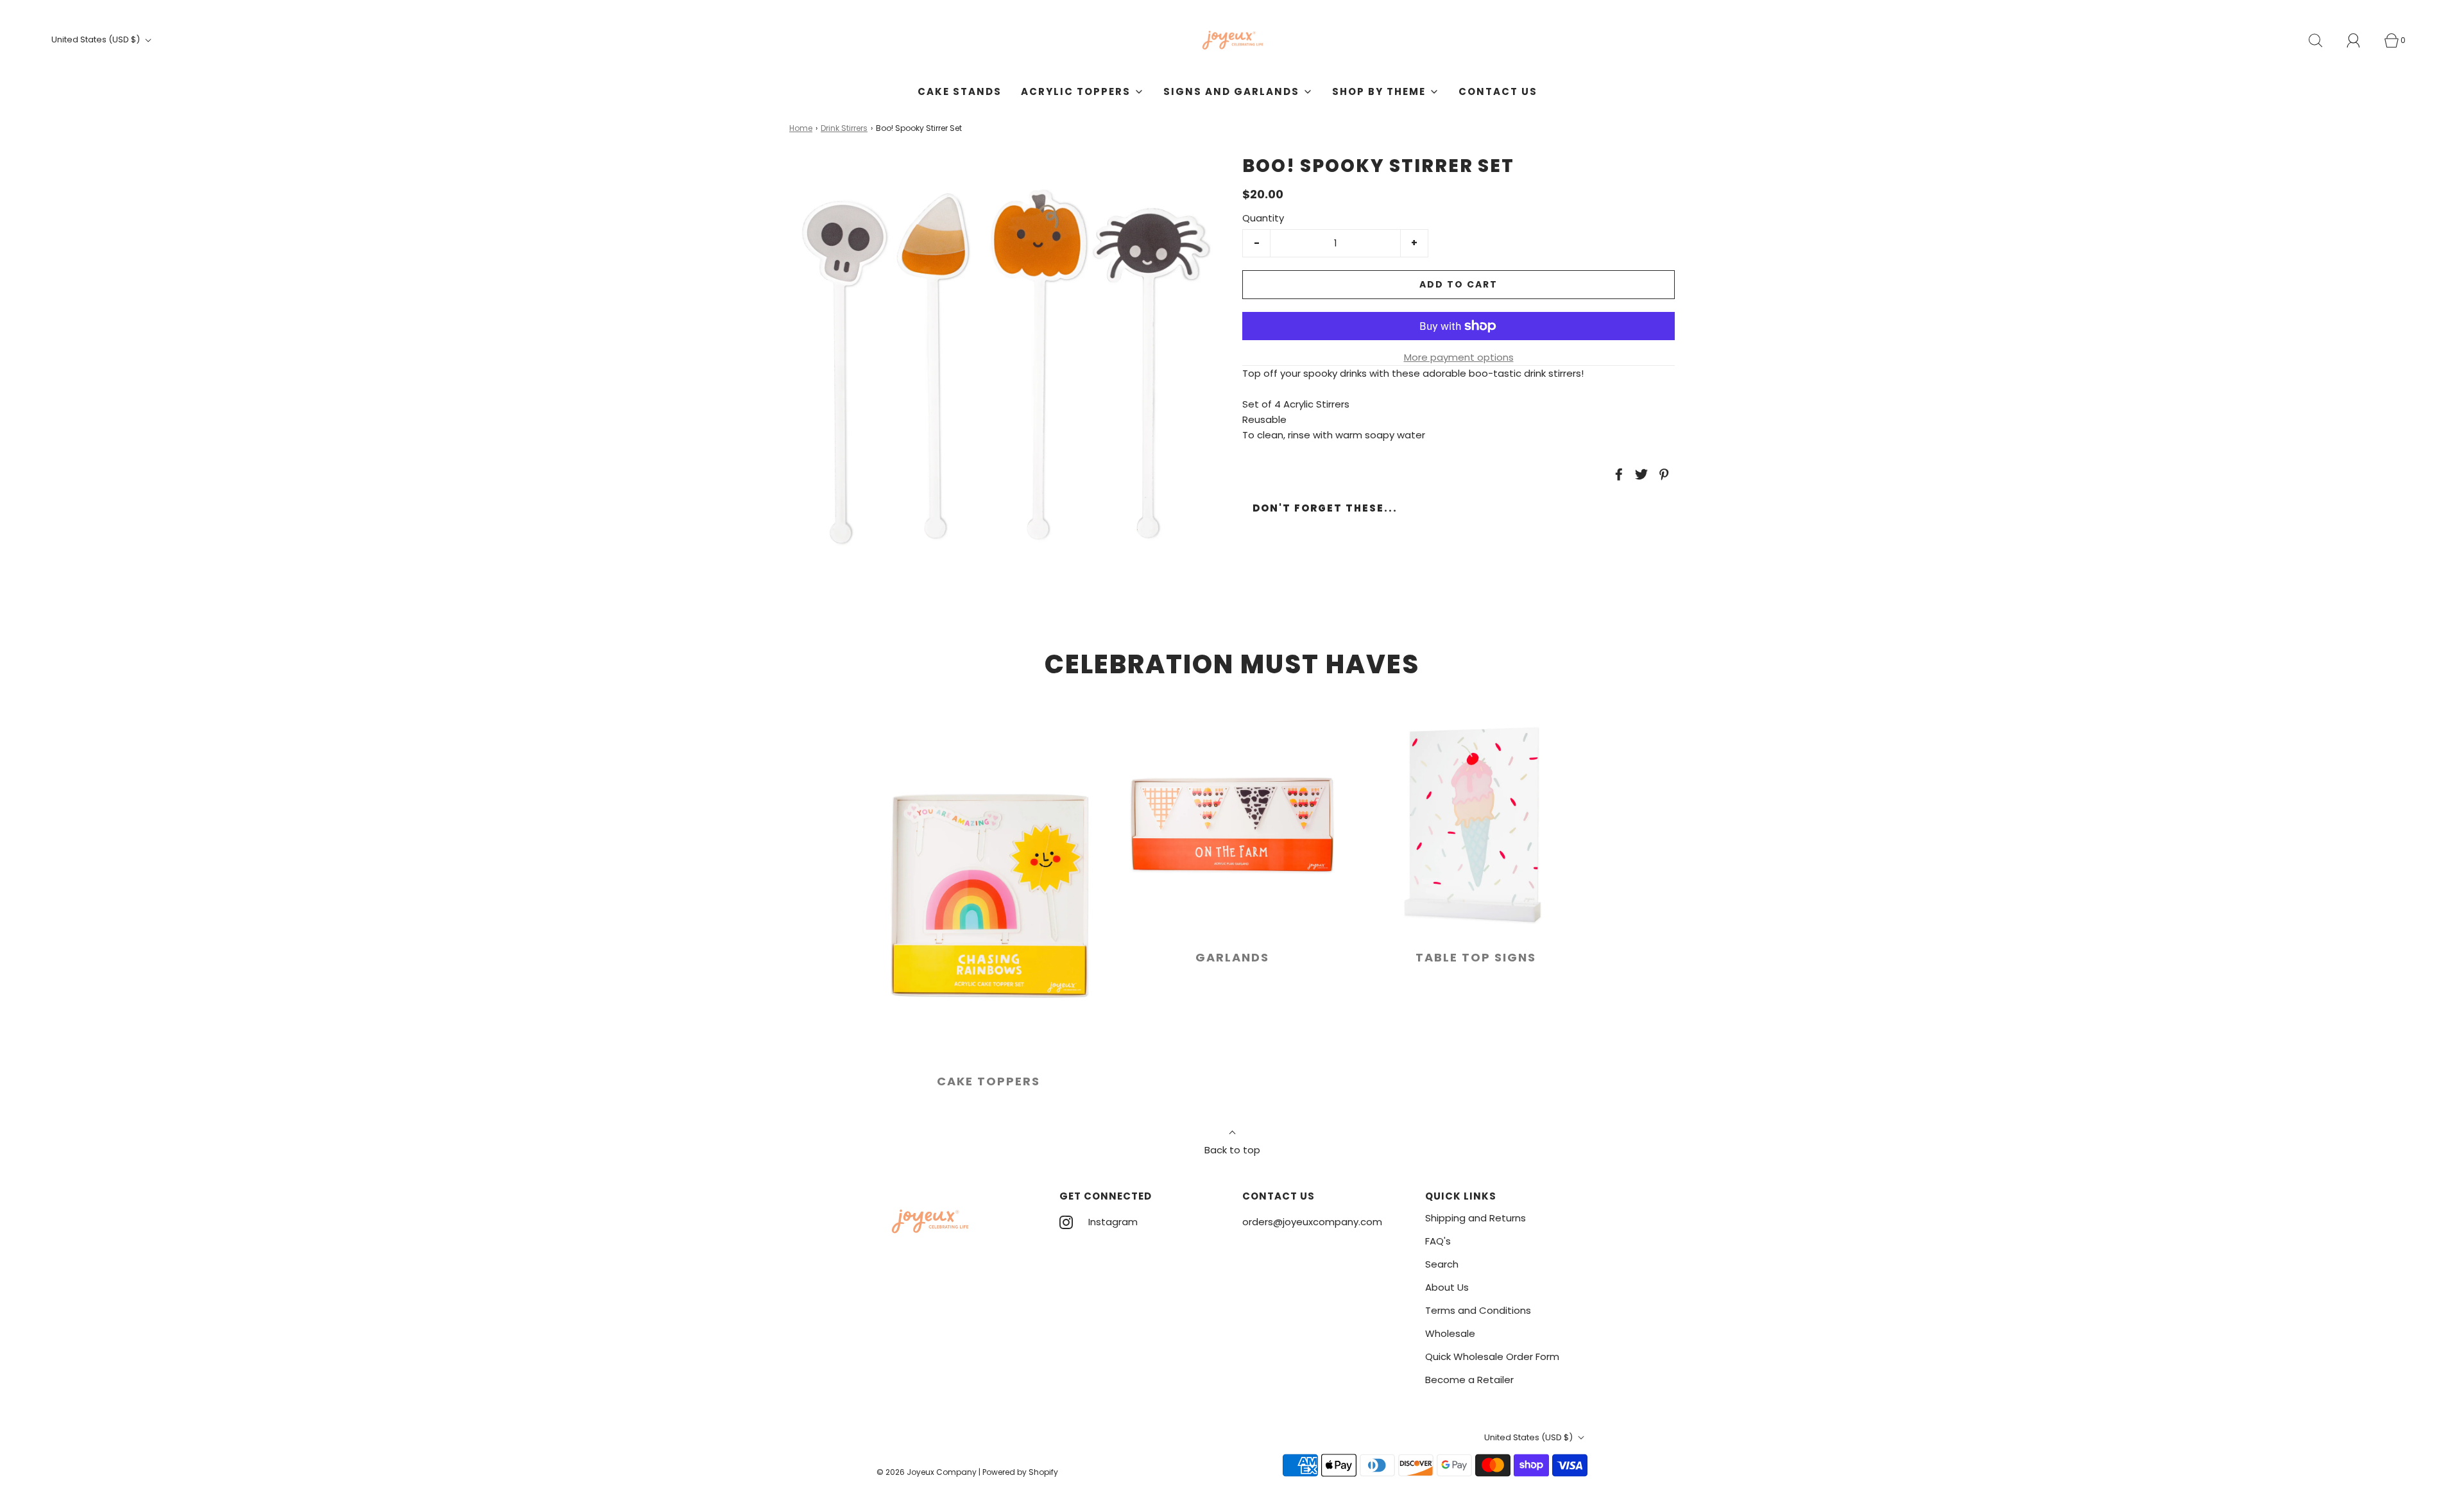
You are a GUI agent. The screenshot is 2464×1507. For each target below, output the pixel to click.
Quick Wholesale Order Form (1492, 1356)
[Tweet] (1639, 474)
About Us (1447, 1287)
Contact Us (1498, 91)
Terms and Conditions (1478, 1310)
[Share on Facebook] (1617, 474)
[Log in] (2361, 40)
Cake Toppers (988, 1081)
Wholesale (1450, 1333)
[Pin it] (1662, 474)
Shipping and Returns (1476, 1218)
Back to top (1232, 1150)
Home (801, 128)
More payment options (1459, 357)
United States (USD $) (97, 39)
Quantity (1263, 218)
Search (1442, 1264)
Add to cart (1459, 284)
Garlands (1232, 957)
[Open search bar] (2323, 40)
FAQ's (1438, 1241)
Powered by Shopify (1020, 1472)
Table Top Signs (1476, 957)
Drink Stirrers (844, 128)
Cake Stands (960, 91)
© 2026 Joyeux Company (927, 1472)
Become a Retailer (1469, 1380)
